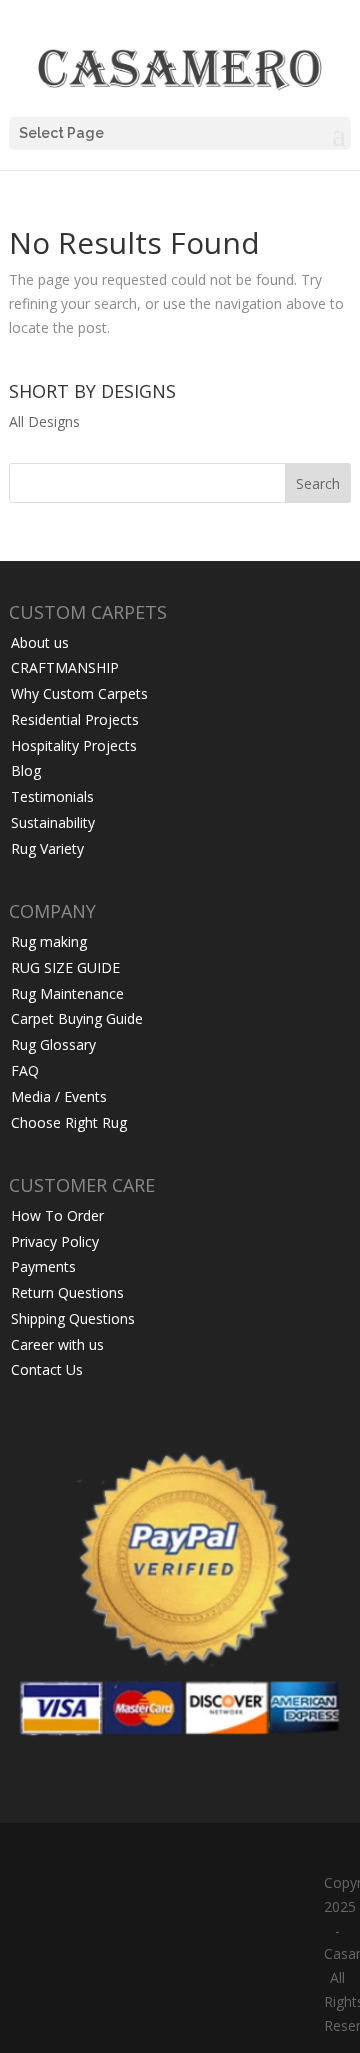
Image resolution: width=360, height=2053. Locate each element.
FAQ (25, 1070)
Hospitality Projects (74, 745)
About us (40, 642)
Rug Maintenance (67, 993)
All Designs (44, 421)
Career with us (57, 1344)
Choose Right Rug (69, 1122)
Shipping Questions (73, 1318)
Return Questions (67, 1292)
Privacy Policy (55, 1241)
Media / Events (59, 1096)
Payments (43, 1266)
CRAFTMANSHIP (65, 667)
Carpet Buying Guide (77, 1018)
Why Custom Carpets (79, 693)
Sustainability (53, 822)
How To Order (57, 1215)
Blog (26, 770)
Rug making (49, 941)
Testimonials (52, 796)
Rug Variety (47, 848)
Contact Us (47, 1369)
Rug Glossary (53, 1044)
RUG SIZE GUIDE (65, 967)
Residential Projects (75, 719)
